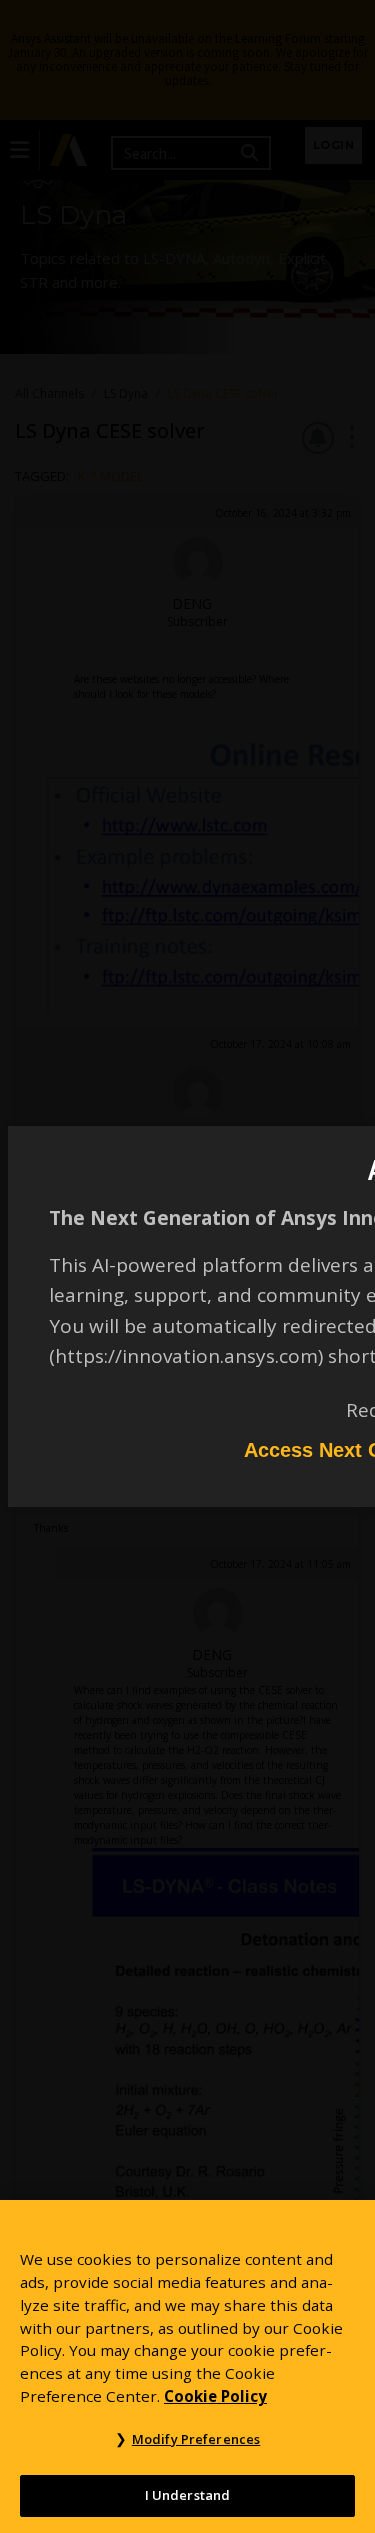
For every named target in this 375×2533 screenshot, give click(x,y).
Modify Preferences (196, 2439)
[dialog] (187, 1266)
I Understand (188, 2495)
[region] (187, 2366)
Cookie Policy (215, 2396)
